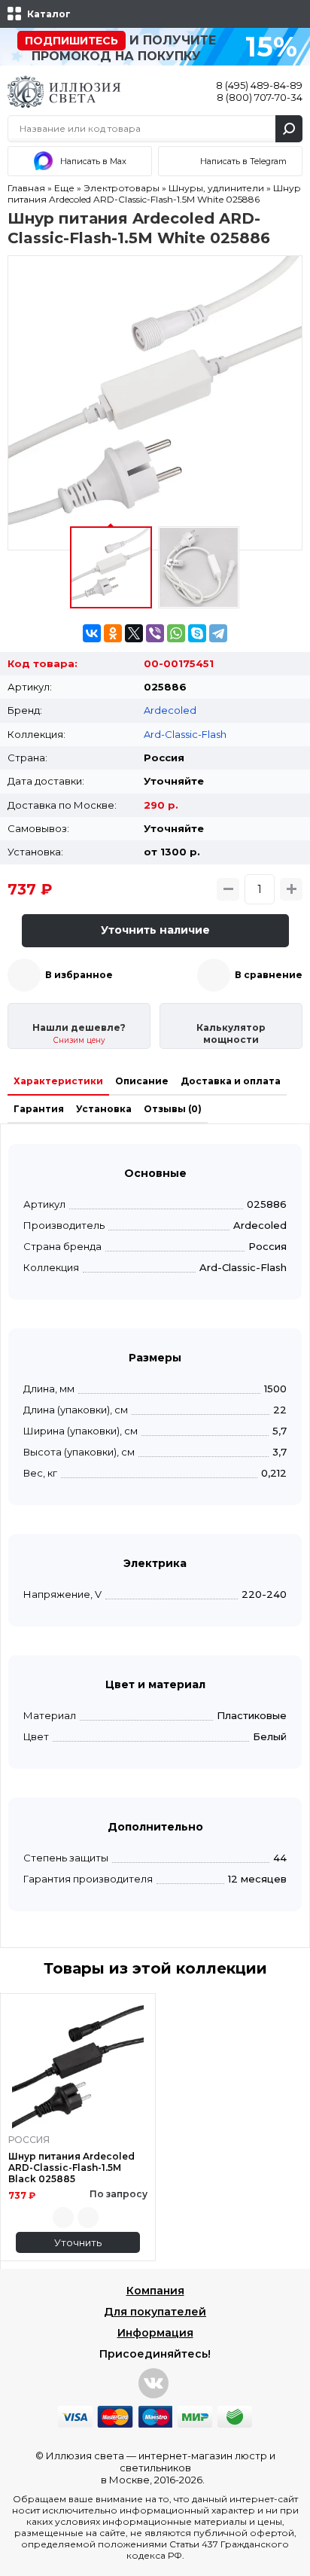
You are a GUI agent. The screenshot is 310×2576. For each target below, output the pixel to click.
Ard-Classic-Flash (185, 734)
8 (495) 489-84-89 (259, 85)
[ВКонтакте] (92, 633)
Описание (142, 1081)
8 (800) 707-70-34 (260, 97)
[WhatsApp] (176, 633)
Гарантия (39, 1109)
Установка (104, 1109)
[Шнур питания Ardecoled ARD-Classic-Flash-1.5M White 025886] (155, 403)
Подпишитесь (71, 41)
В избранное (79, 975)
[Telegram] (218, 633)
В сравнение (269, 975)
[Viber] (155, 633)
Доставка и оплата (231, 1081)
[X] (134, 633)
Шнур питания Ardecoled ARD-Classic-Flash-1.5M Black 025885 (71, 2167)
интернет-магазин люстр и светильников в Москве (188, 2468)
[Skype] (197, 633)
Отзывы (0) (173, 1109)
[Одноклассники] (113, 633)
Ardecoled (170, 710)
